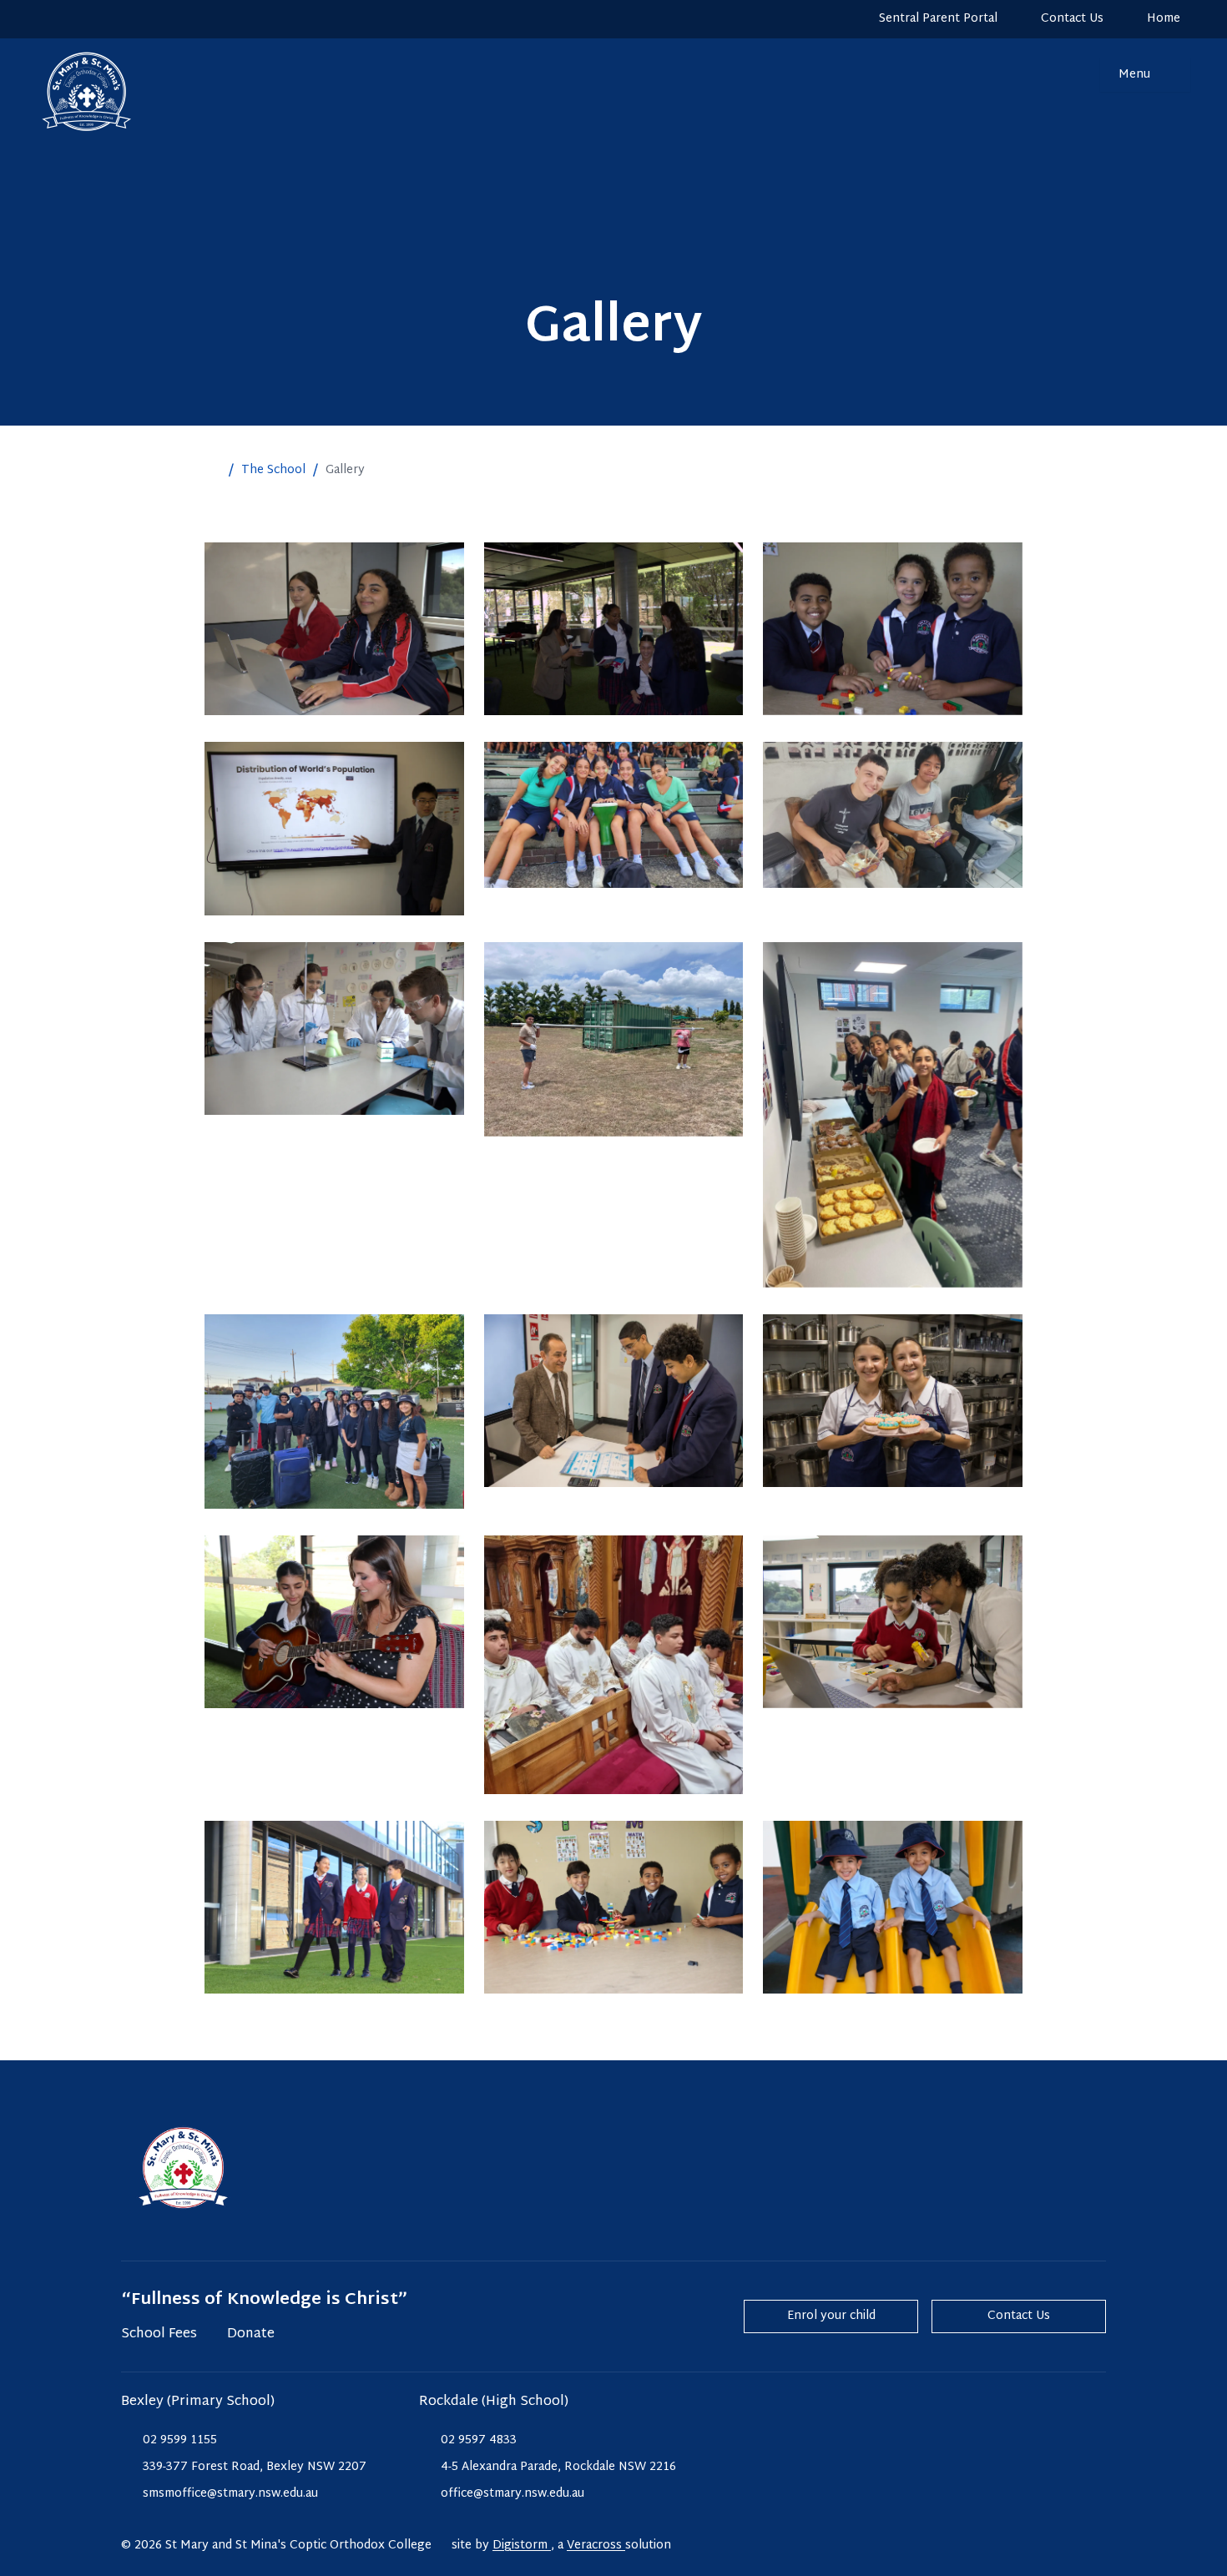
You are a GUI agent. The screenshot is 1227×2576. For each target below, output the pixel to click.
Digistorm (522, 2546)
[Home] (70, 92)
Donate (251, 2335)
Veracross (596, 2546)
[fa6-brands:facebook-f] (81, 19)
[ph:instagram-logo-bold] (49, 19)
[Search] (1077, 75)
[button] (213, 471)
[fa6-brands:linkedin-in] (113, 19)
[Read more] (49, 19)
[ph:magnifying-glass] (1077, 75)
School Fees (159, 2335)
